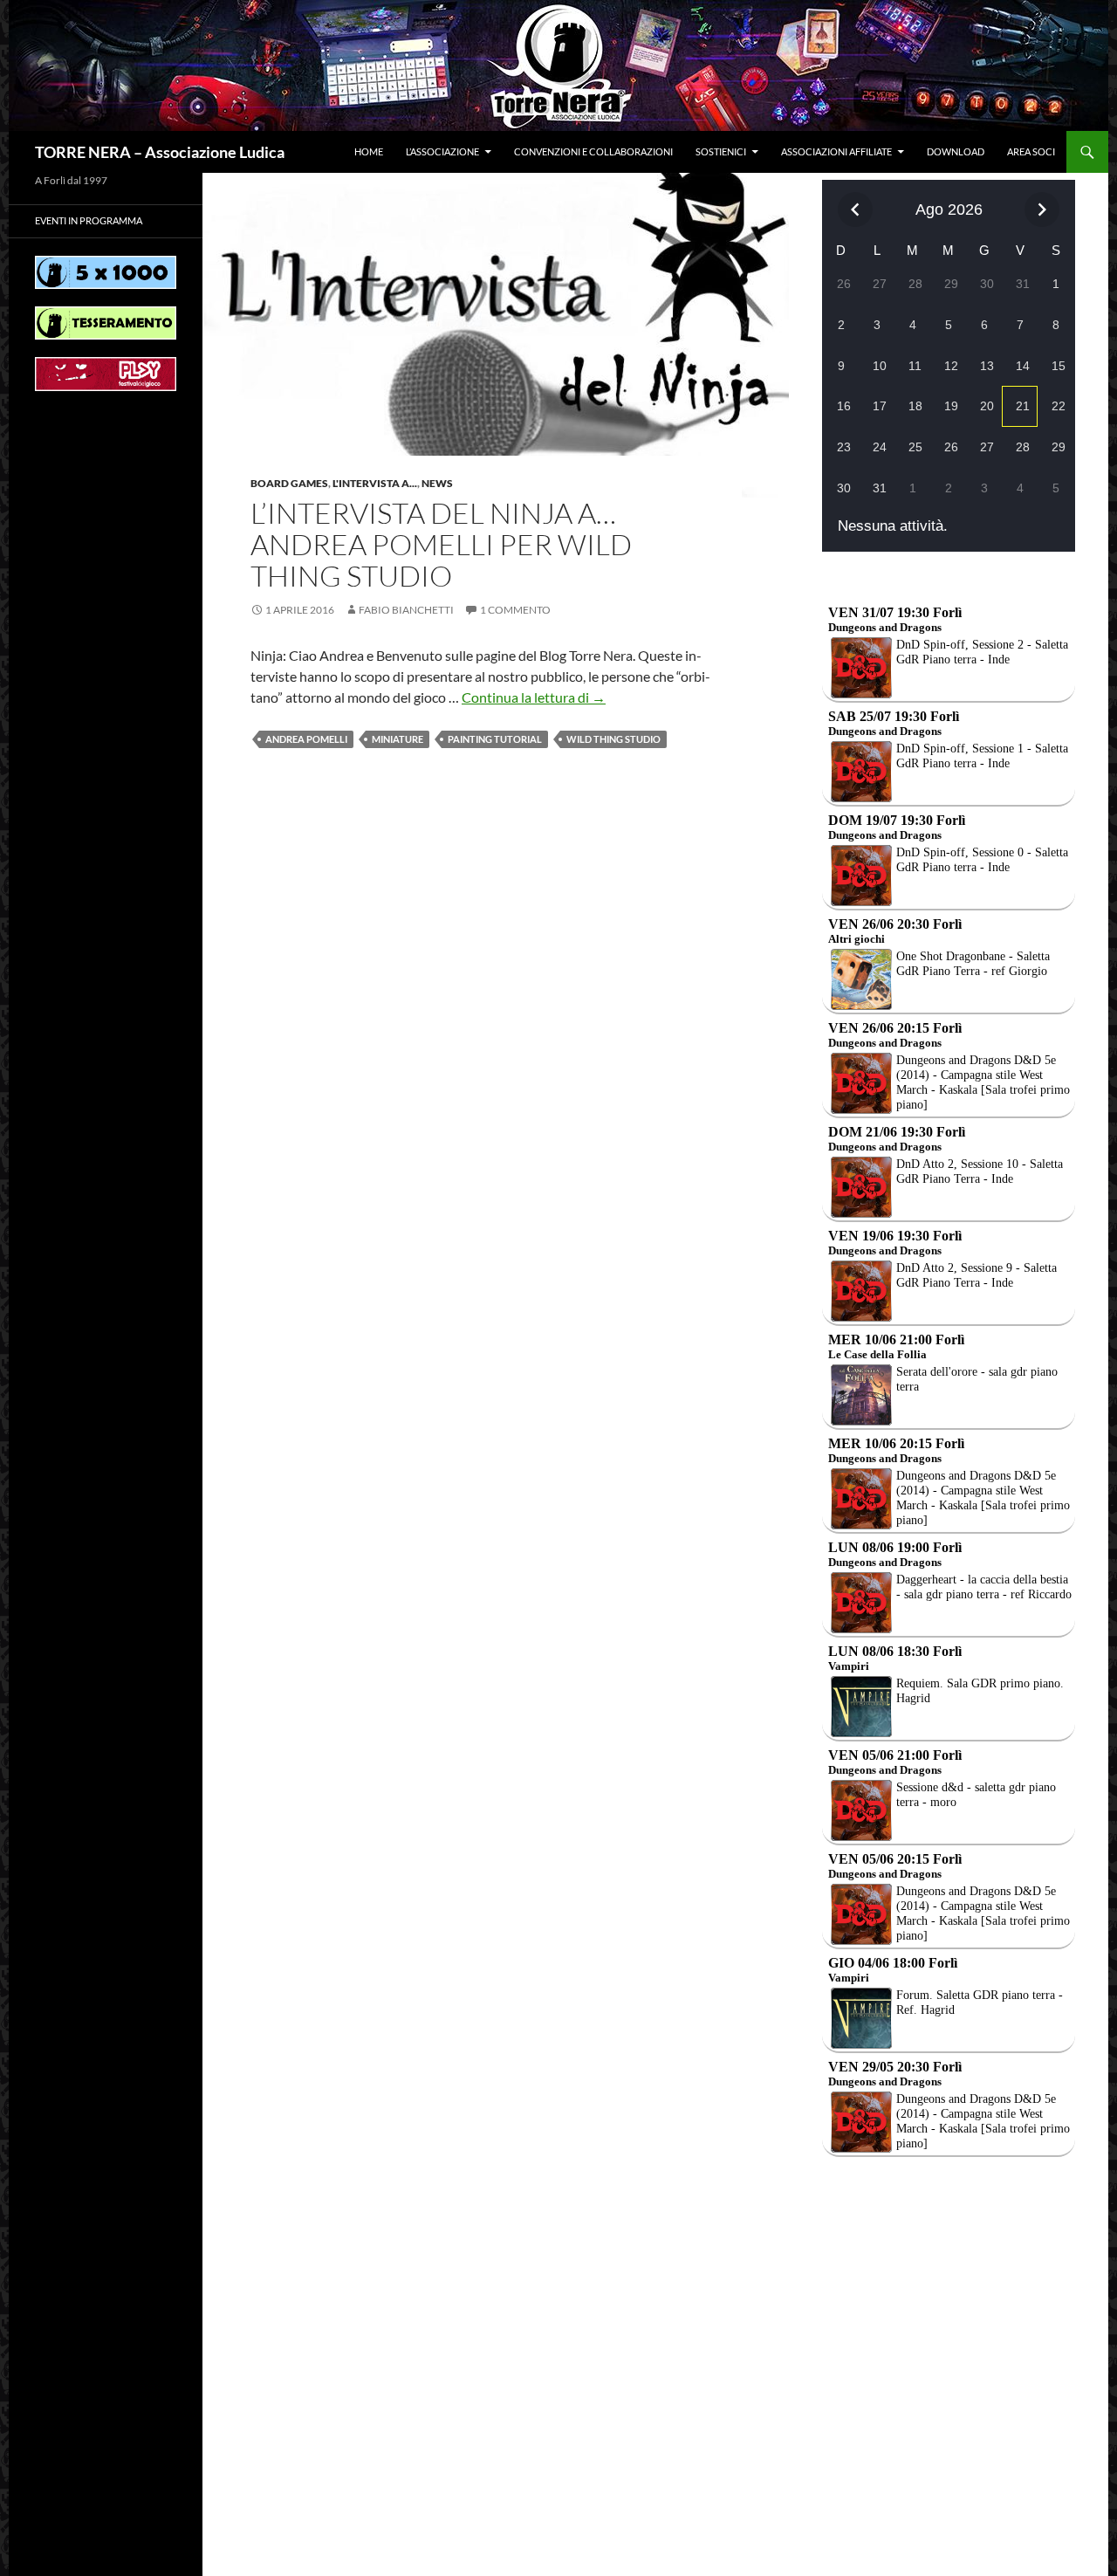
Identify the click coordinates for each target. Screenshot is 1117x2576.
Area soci (1031, 151)
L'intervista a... (375, 483)
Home (369, 151)
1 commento (515, 610)
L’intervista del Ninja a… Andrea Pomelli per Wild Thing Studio (441, 544)
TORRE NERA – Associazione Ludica (160, 152)
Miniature (397, 739)
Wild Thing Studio (613, 739)
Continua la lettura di (534, 697)
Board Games (289, 483)
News (437, 483)
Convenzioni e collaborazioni (593, 151)
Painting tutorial (495, 739)
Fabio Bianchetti (406, 610)
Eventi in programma (89, 220)
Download (956, 151)
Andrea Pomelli (306, 739)
